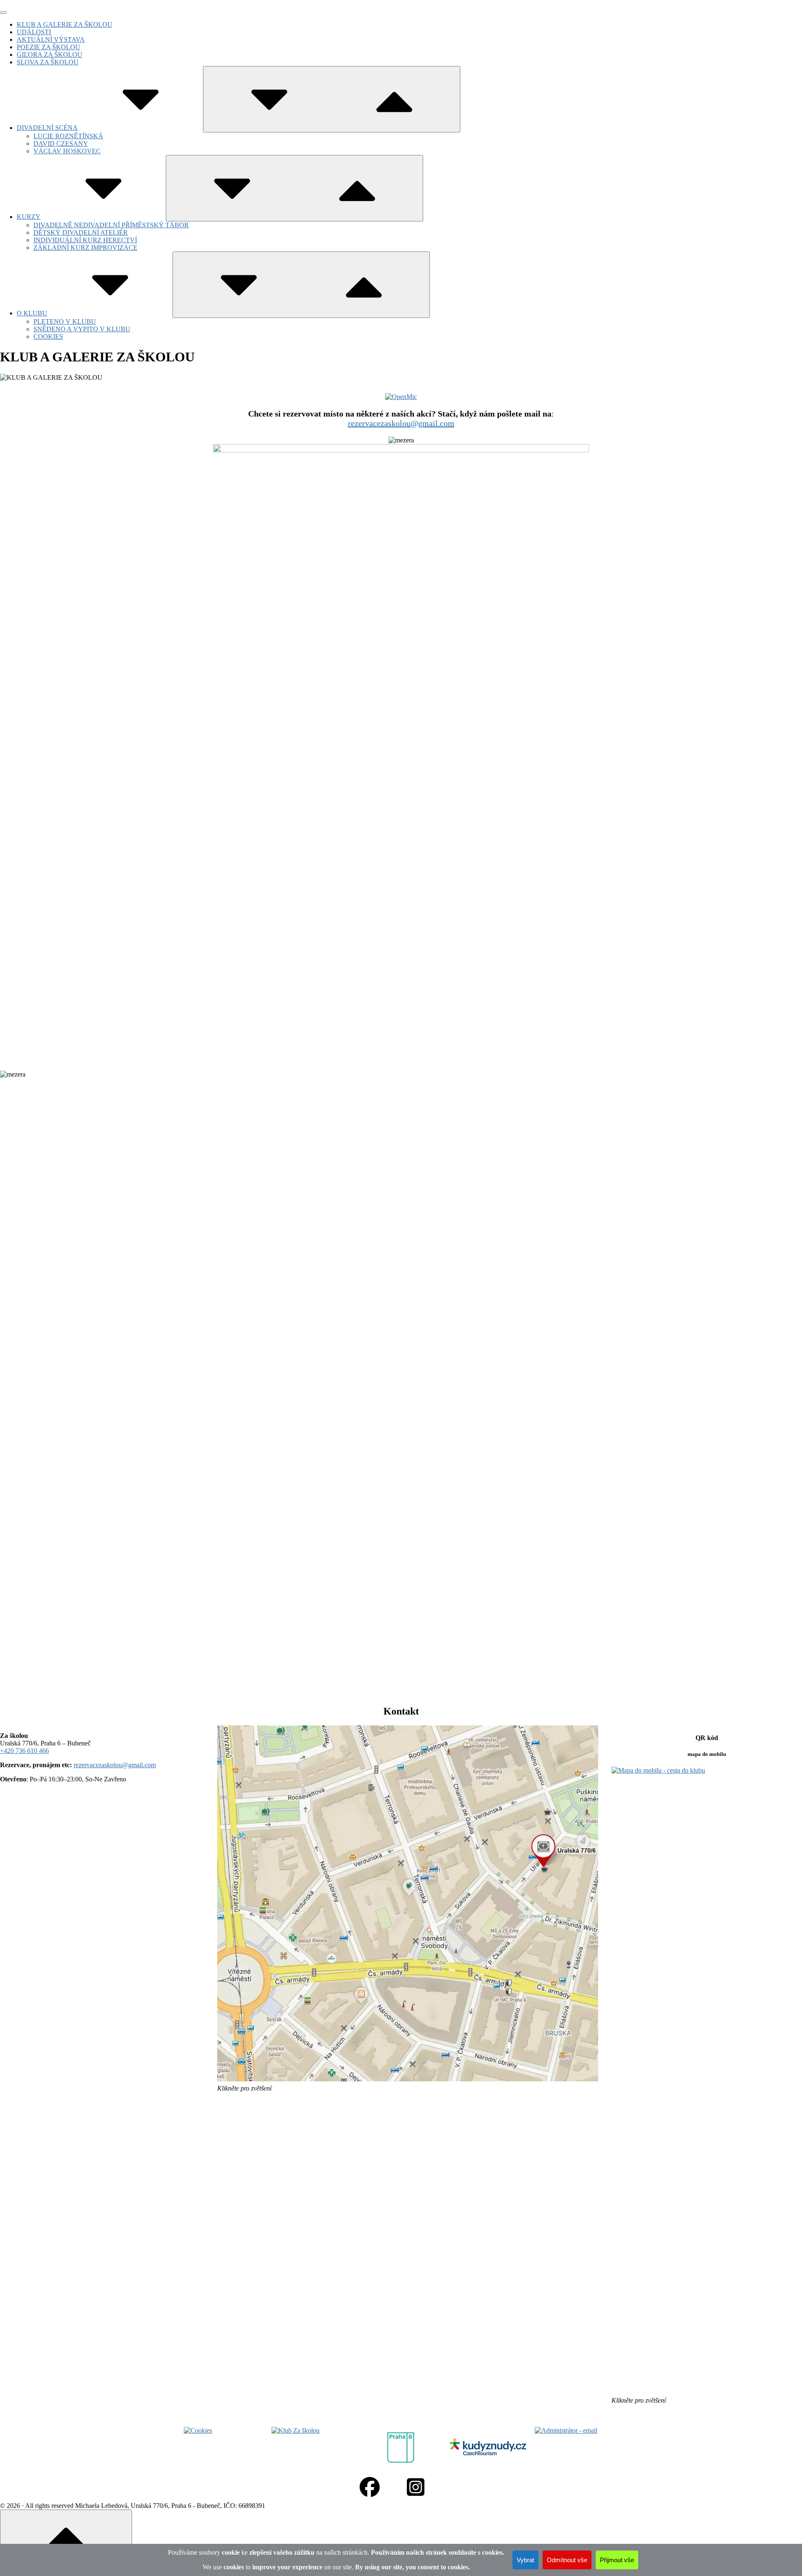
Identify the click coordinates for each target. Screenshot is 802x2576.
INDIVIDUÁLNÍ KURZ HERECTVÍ (85, 240)
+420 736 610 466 (24, 1751)
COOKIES (48, 337)
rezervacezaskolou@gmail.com (401, 423)
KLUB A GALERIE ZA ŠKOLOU (65, 24)
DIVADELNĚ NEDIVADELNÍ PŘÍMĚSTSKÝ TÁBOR (111, 225)
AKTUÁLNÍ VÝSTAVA (51, 39)
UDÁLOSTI (34, 32)
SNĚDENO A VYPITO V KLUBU (82, 329)
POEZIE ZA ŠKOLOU (48, 47)
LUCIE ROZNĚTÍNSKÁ (68, 136)
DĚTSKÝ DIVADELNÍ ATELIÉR (81, 232)
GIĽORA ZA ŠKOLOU (49, 55)
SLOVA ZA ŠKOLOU (48, 62)
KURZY (29, 217)
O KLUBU (32, 313)
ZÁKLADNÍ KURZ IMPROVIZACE (85, 248)
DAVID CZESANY (61, 144)
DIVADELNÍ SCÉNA (47, 128)
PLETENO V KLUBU (65, 321)
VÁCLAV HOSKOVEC (67, 151)
